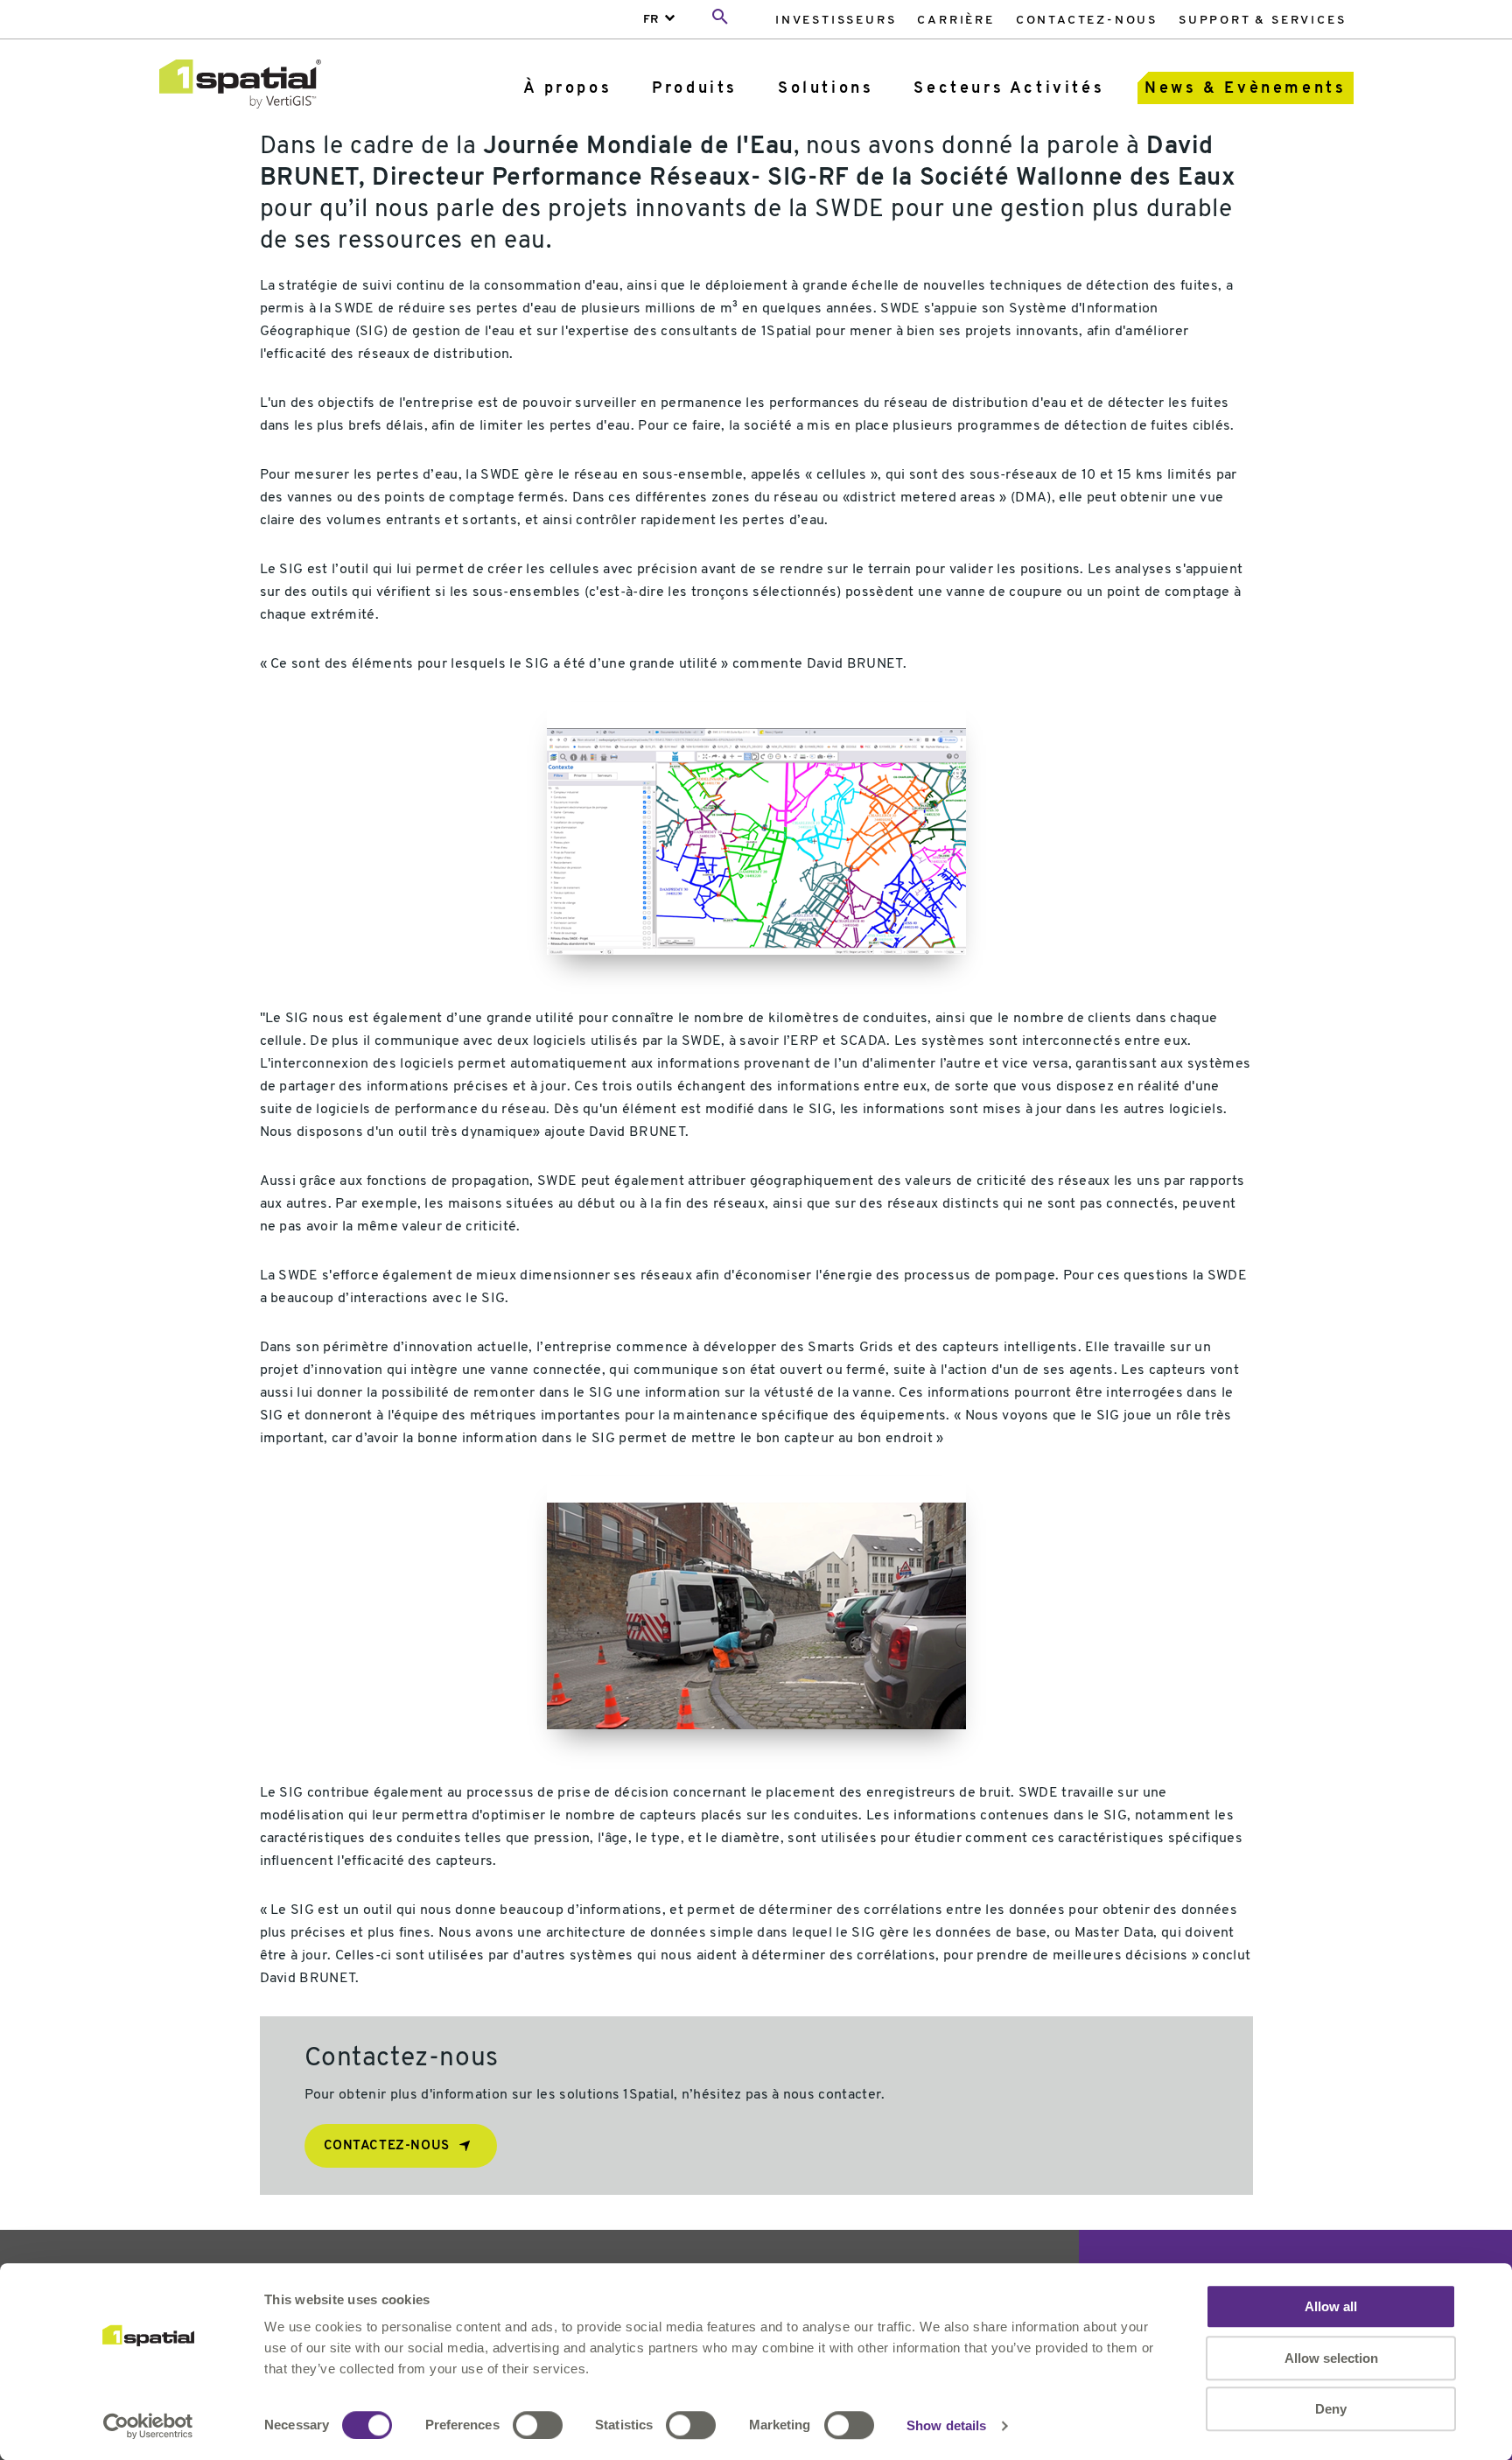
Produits (695, 89)
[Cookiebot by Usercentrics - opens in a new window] (148, 2426)
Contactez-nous (1087, 21)
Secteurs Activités (1009, 89)
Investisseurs (836, 21)
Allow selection (1331, 2358)
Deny (1331, 2409)
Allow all (1331, 2306)
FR (651, 20)
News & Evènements (1245, 89)
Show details (946, 2425)
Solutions (826, 89)
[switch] (538, 2425)
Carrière (955, 21)
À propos (567, 89)
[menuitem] (836, 20)
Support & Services (1262, 21)
